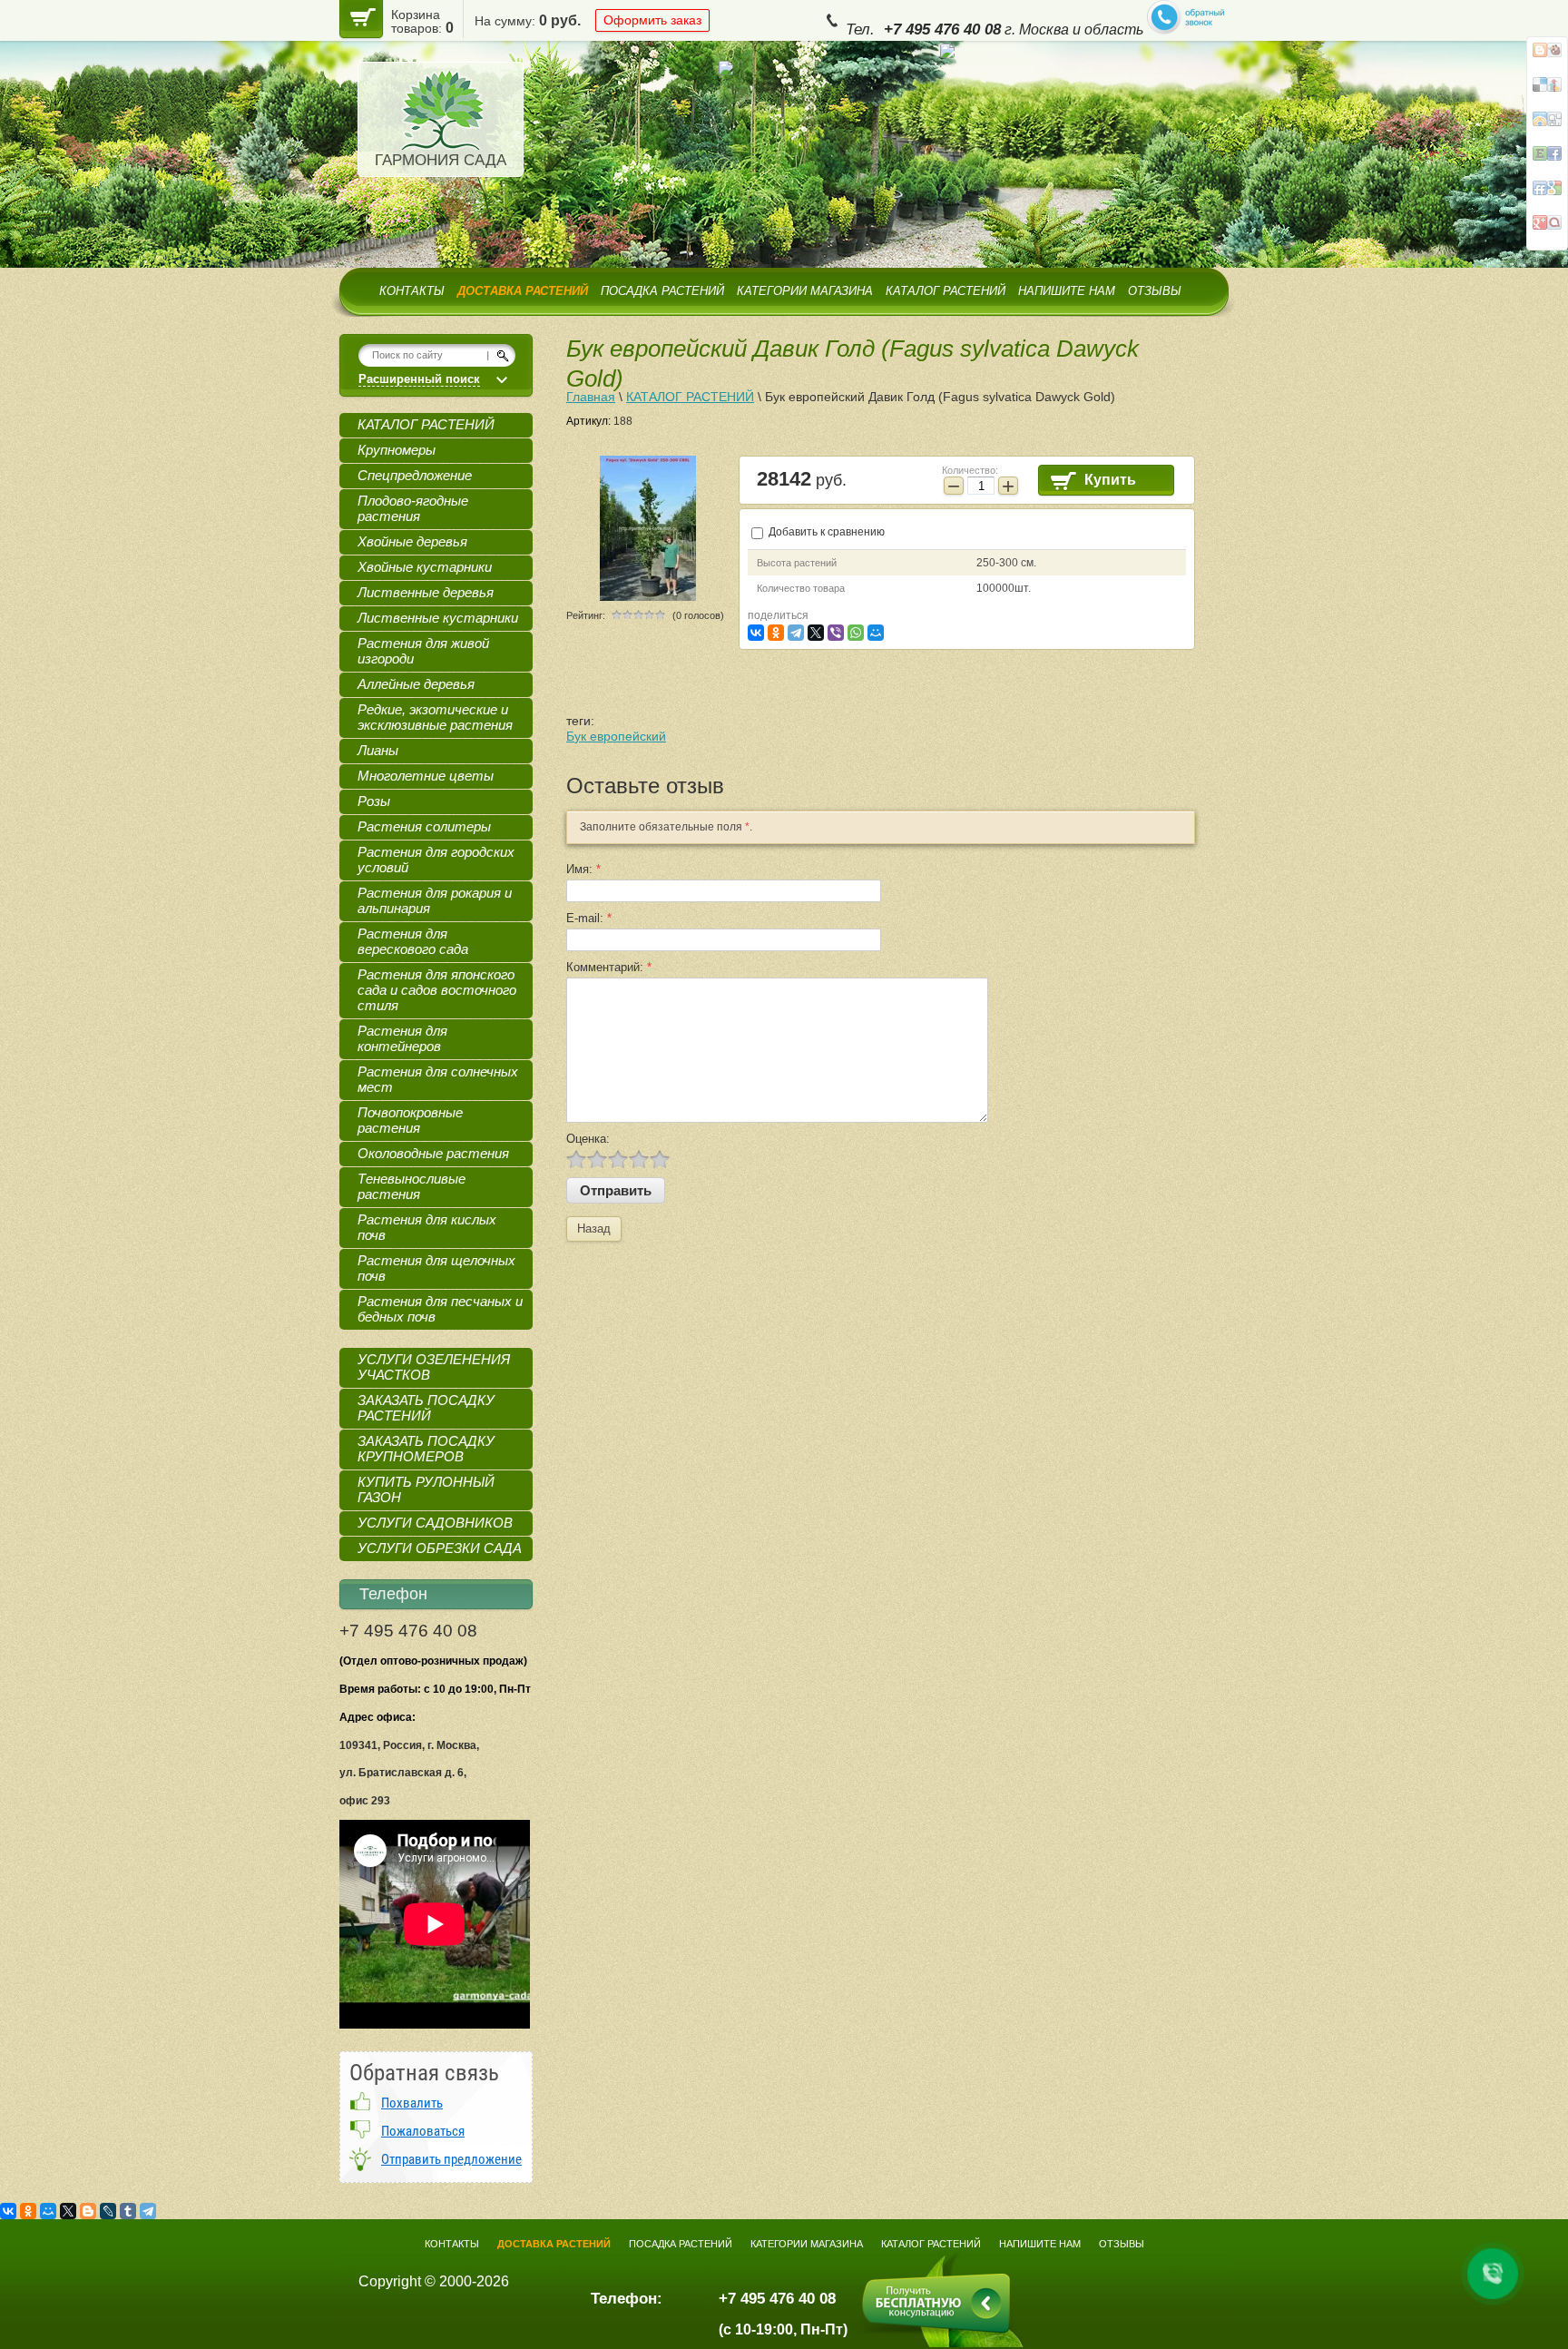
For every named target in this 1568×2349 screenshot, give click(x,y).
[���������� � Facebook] (1547, 57)
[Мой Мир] (876, 633)
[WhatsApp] (856, 633)
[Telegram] (796, 633)
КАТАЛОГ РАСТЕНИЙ (946, 291)
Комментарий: (609, 967)
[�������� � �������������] (1547, 126)
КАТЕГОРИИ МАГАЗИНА (805, 291)
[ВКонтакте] (756, 633)
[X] (816, 633)
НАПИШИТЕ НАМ (1067, 291)
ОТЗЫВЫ (1155, 291)
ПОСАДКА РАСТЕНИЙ (662, 291)
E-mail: (589, 918)
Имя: (583, 869)
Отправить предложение (451, 2159)
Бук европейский (616, 736)
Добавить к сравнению (825, 532)
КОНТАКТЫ (412, 291)
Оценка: (588, 1139)
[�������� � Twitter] (1547, 161)
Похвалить (412, 2103)
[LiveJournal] (108, 2211)
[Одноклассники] (776, 633)
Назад (594, 1229)
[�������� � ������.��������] (1547, 230)
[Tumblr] (128, 2211)
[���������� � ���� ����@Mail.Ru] (1547, 92)
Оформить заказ (652, 20)
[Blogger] (88, 2211)
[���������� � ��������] (1547, 195)
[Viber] (836, 633)
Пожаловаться (423, 2131)
